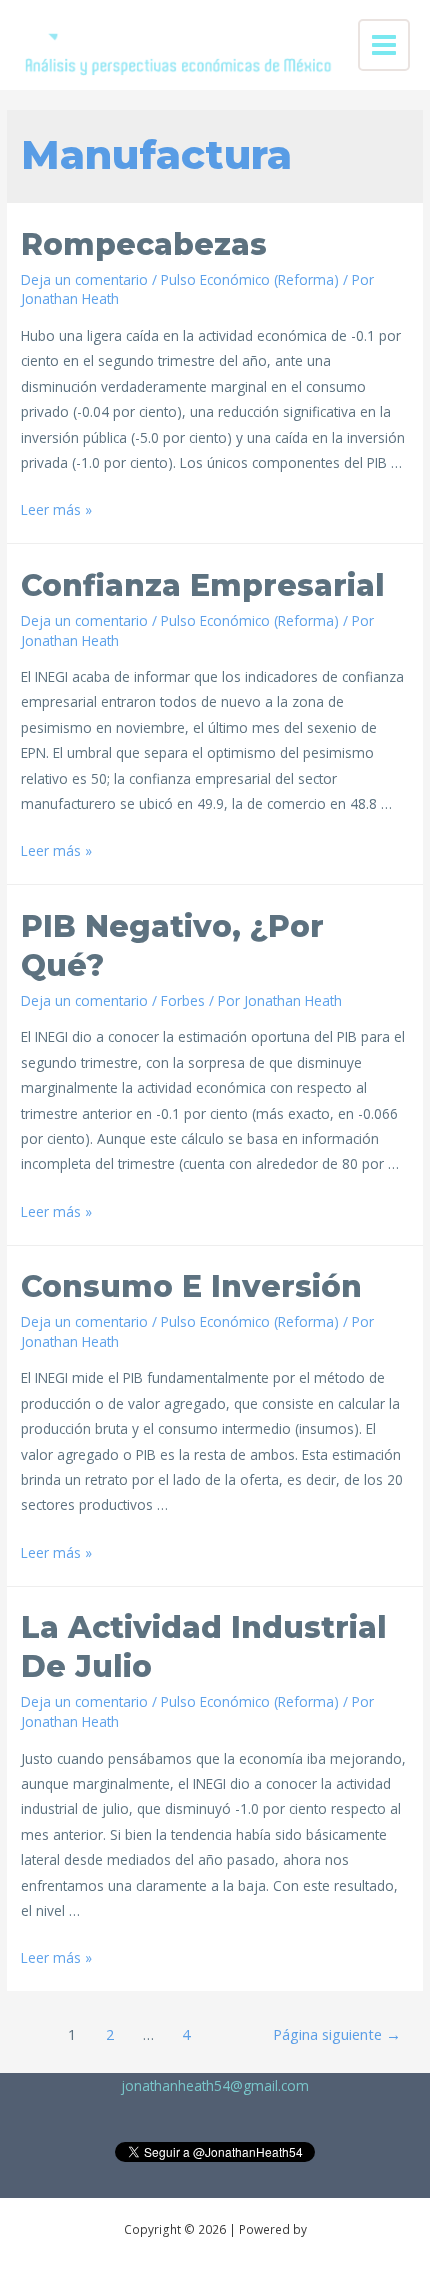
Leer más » (56, 509)
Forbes (183, 1000)
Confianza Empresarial (203, 585)
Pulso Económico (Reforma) (250, 279)
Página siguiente (337, 2034)
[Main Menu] (384, 45)
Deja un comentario (84, 279)
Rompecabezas (144, 244)
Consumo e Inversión (191, 1286)
